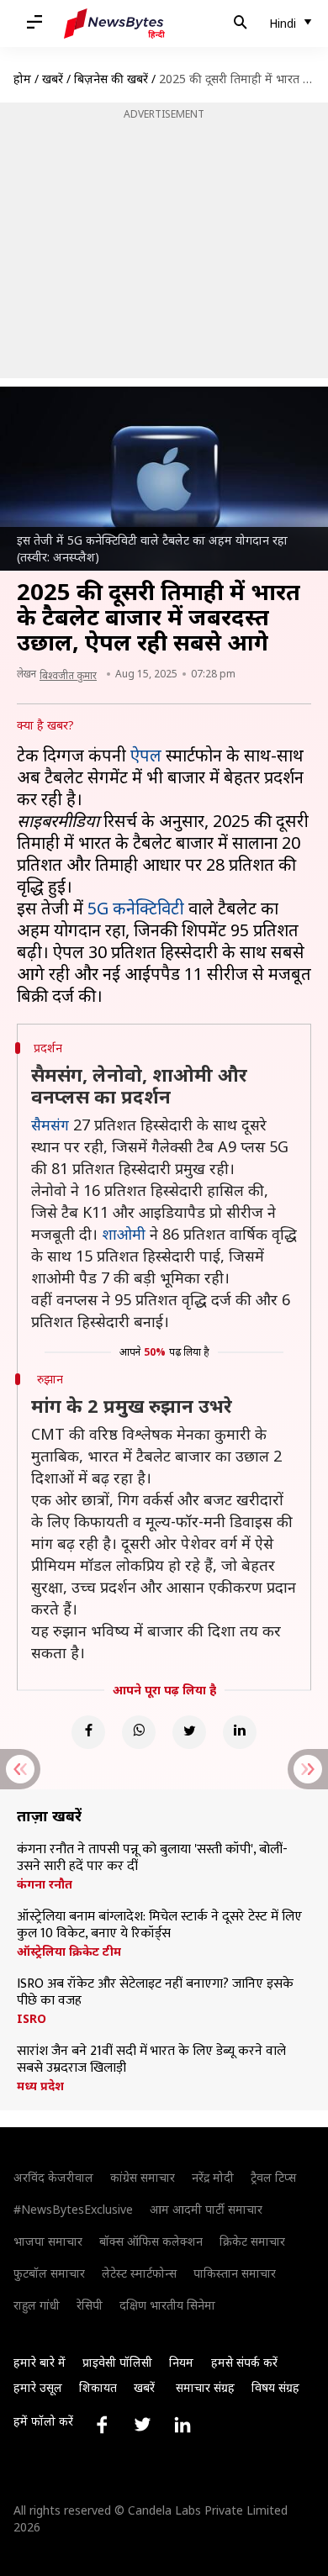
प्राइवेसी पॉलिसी (117, 2362)
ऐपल (146, 755)
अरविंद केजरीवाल (53, 2177)
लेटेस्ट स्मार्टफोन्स (139, 2273)
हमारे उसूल (38, 2387)
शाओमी (124, 1234)
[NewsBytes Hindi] (114, 24)
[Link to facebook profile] (102, 2425)
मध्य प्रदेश (40, 2086)
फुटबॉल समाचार (49, 2273)
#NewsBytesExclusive (73, 2209)
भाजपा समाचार (48, 2241)
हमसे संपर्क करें (244, 2362)
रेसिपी (90, 2305)
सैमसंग (50, 1125)
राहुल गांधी (37, 2305)
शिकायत (98, 2387)
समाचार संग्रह (205, 2387)
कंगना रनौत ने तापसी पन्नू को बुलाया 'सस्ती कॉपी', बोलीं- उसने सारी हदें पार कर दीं (152, 1858)
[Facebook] (88, 1732)
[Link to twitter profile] (142, 2425)
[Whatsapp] (139, 1732)
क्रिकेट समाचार (252, 2241)
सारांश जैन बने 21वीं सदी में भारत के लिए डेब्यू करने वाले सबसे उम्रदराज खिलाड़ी (151, 2060)
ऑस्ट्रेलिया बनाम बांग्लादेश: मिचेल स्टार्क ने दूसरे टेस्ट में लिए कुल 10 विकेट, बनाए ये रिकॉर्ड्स (159, 1925)
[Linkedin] (240, 1732)
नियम (181, 2362)
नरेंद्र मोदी (213, 2177)
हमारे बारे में (40, 2362)
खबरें (53, 79)
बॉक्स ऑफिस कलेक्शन (151, 2241)
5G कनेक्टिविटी (136, 908)
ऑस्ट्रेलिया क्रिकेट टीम (69, 1952)
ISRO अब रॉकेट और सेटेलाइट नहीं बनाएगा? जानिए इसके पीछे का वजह (155, 1993)
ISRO (32, 2019)
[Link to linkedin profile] (183, 2425)
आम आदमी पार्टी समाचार (206, 2209)
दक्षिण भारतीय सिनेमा (167, 2305)
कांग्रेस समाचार (143, 2177)
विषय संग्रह (275, 2387)
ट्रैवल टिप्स (273, 2177)
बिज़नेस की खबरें (111, 79)
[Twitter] (189, 1732)
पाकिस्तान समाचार (235, 2273)
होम (22, 79)
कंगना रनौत (45, 1884)
